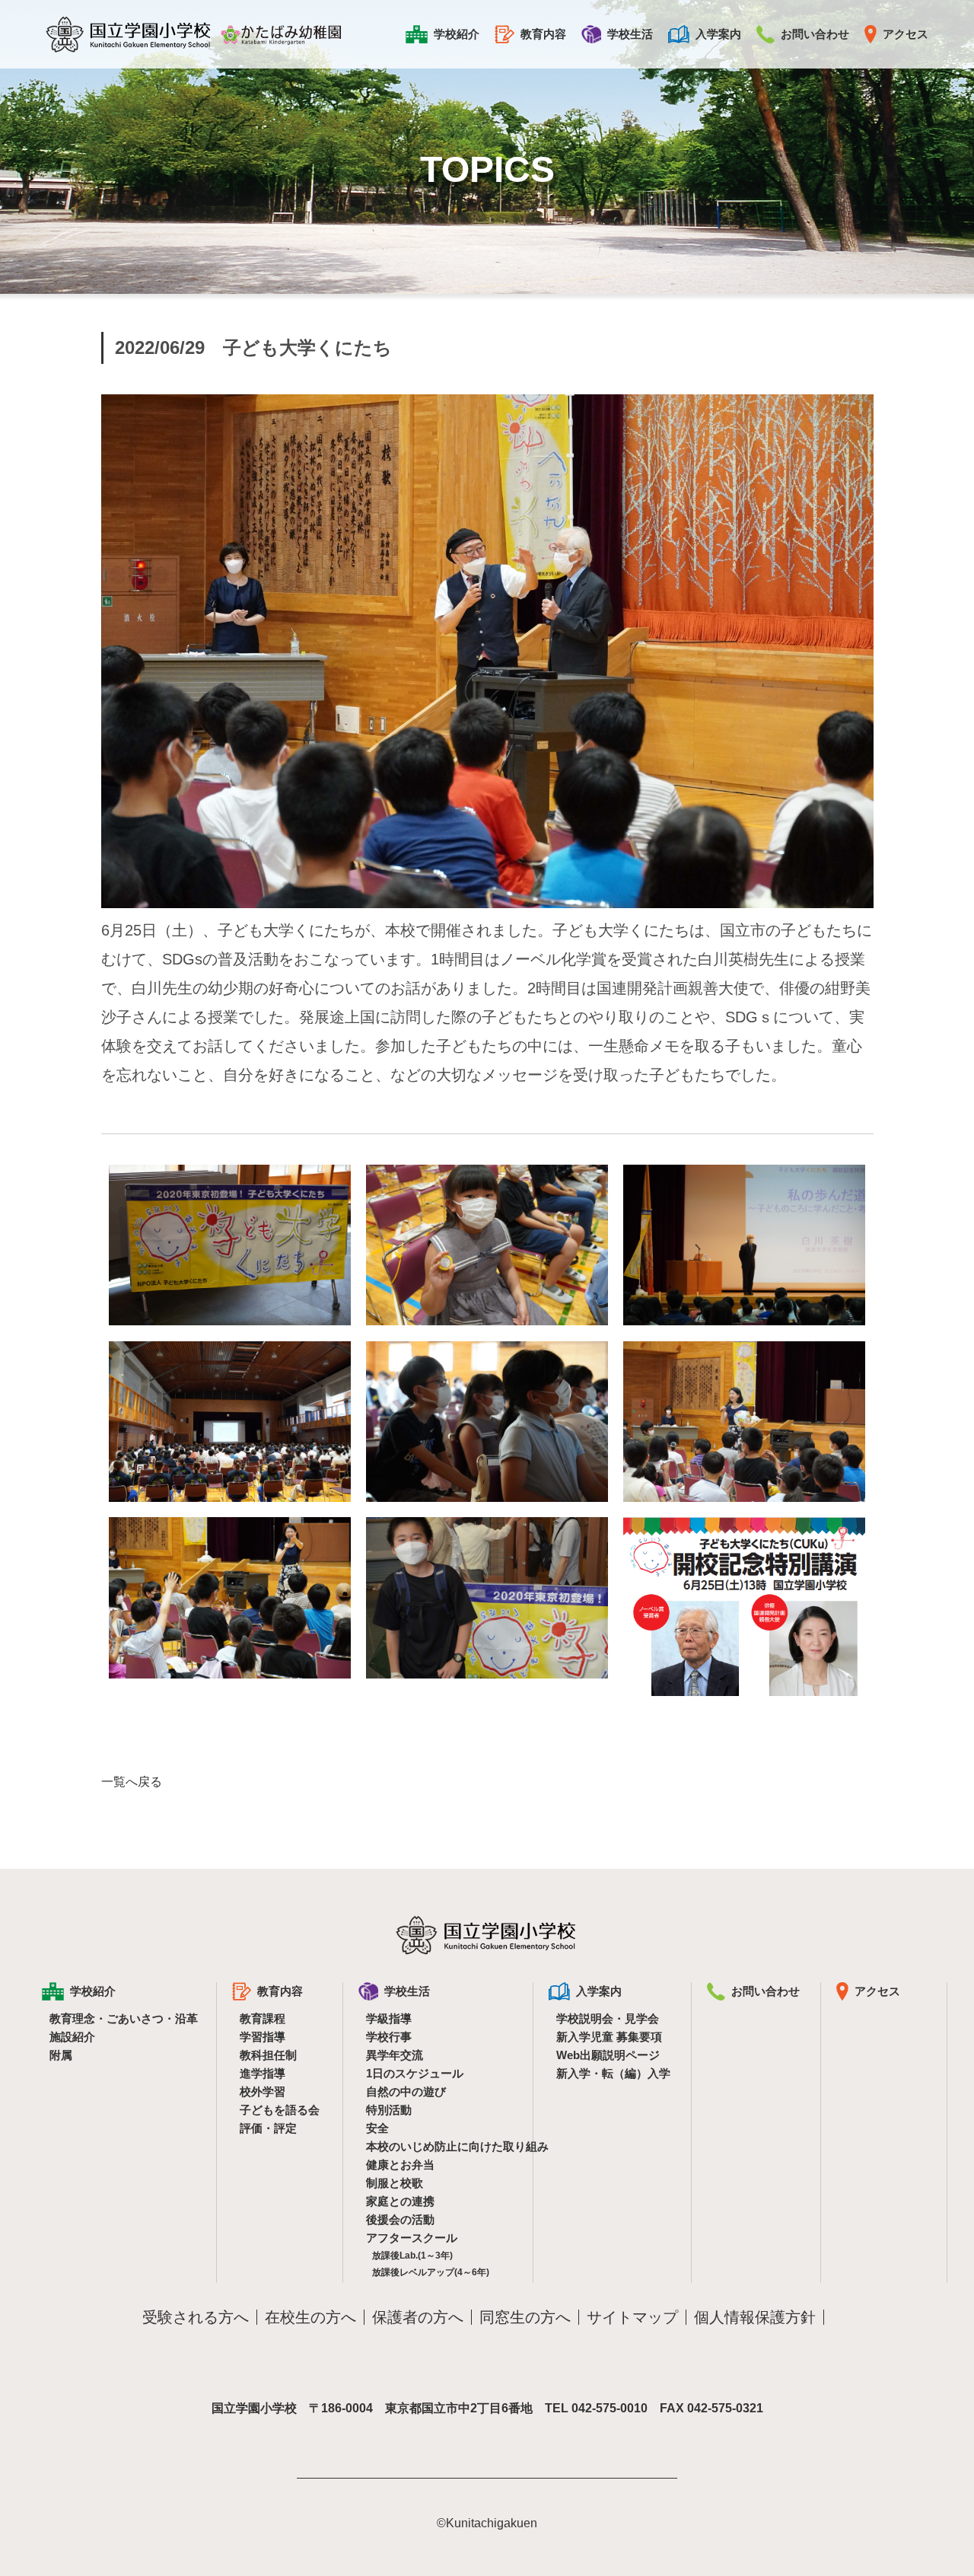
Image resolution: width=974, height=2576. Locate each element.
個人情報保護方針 (755, 2317)
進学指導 (263, 2073)
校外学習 (263, 2091)
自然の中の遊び (406, 2091)
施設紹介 (72, 2037)
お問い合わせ (815, 34)
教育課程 (263, 2018)
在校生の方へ (310, 2317)
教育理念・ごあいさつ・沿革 (123, 2018)
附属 (61, 2055)
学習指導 (263, 2037)
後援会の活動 (400, 2219)
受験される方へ (196, 2317)
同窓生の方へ (525, 2317)
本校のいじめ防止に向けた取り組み (439, 2146)
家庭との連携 (400, 2201)
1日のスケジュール (415, 2073)
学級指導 (389, 2018)
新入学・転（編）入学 (613, 2073)
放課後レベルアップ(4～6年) (431, 2272)
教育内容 (543, 34)
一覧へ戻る (132, 1782)
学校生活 (630, 34)
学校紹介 (457, 34)
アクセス (906, 34)
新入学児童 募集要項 (609, 2037)
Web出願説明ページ (608, 2055)
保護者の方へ (418, 2317)
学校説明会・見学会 (608, 2018)
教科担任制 (268, 2055)
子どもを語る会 (280, 2110)
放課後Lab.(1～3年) (412, 2256)
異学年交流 (395, 2055)
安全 (377, 2128)
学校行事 (389, 2037)
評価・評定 (268, 2128)
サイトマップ (632, 2317)
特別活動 (389, 2110)
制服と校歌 (395, 2183)
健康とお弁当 (400, 2165)
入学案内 (718, 34)
